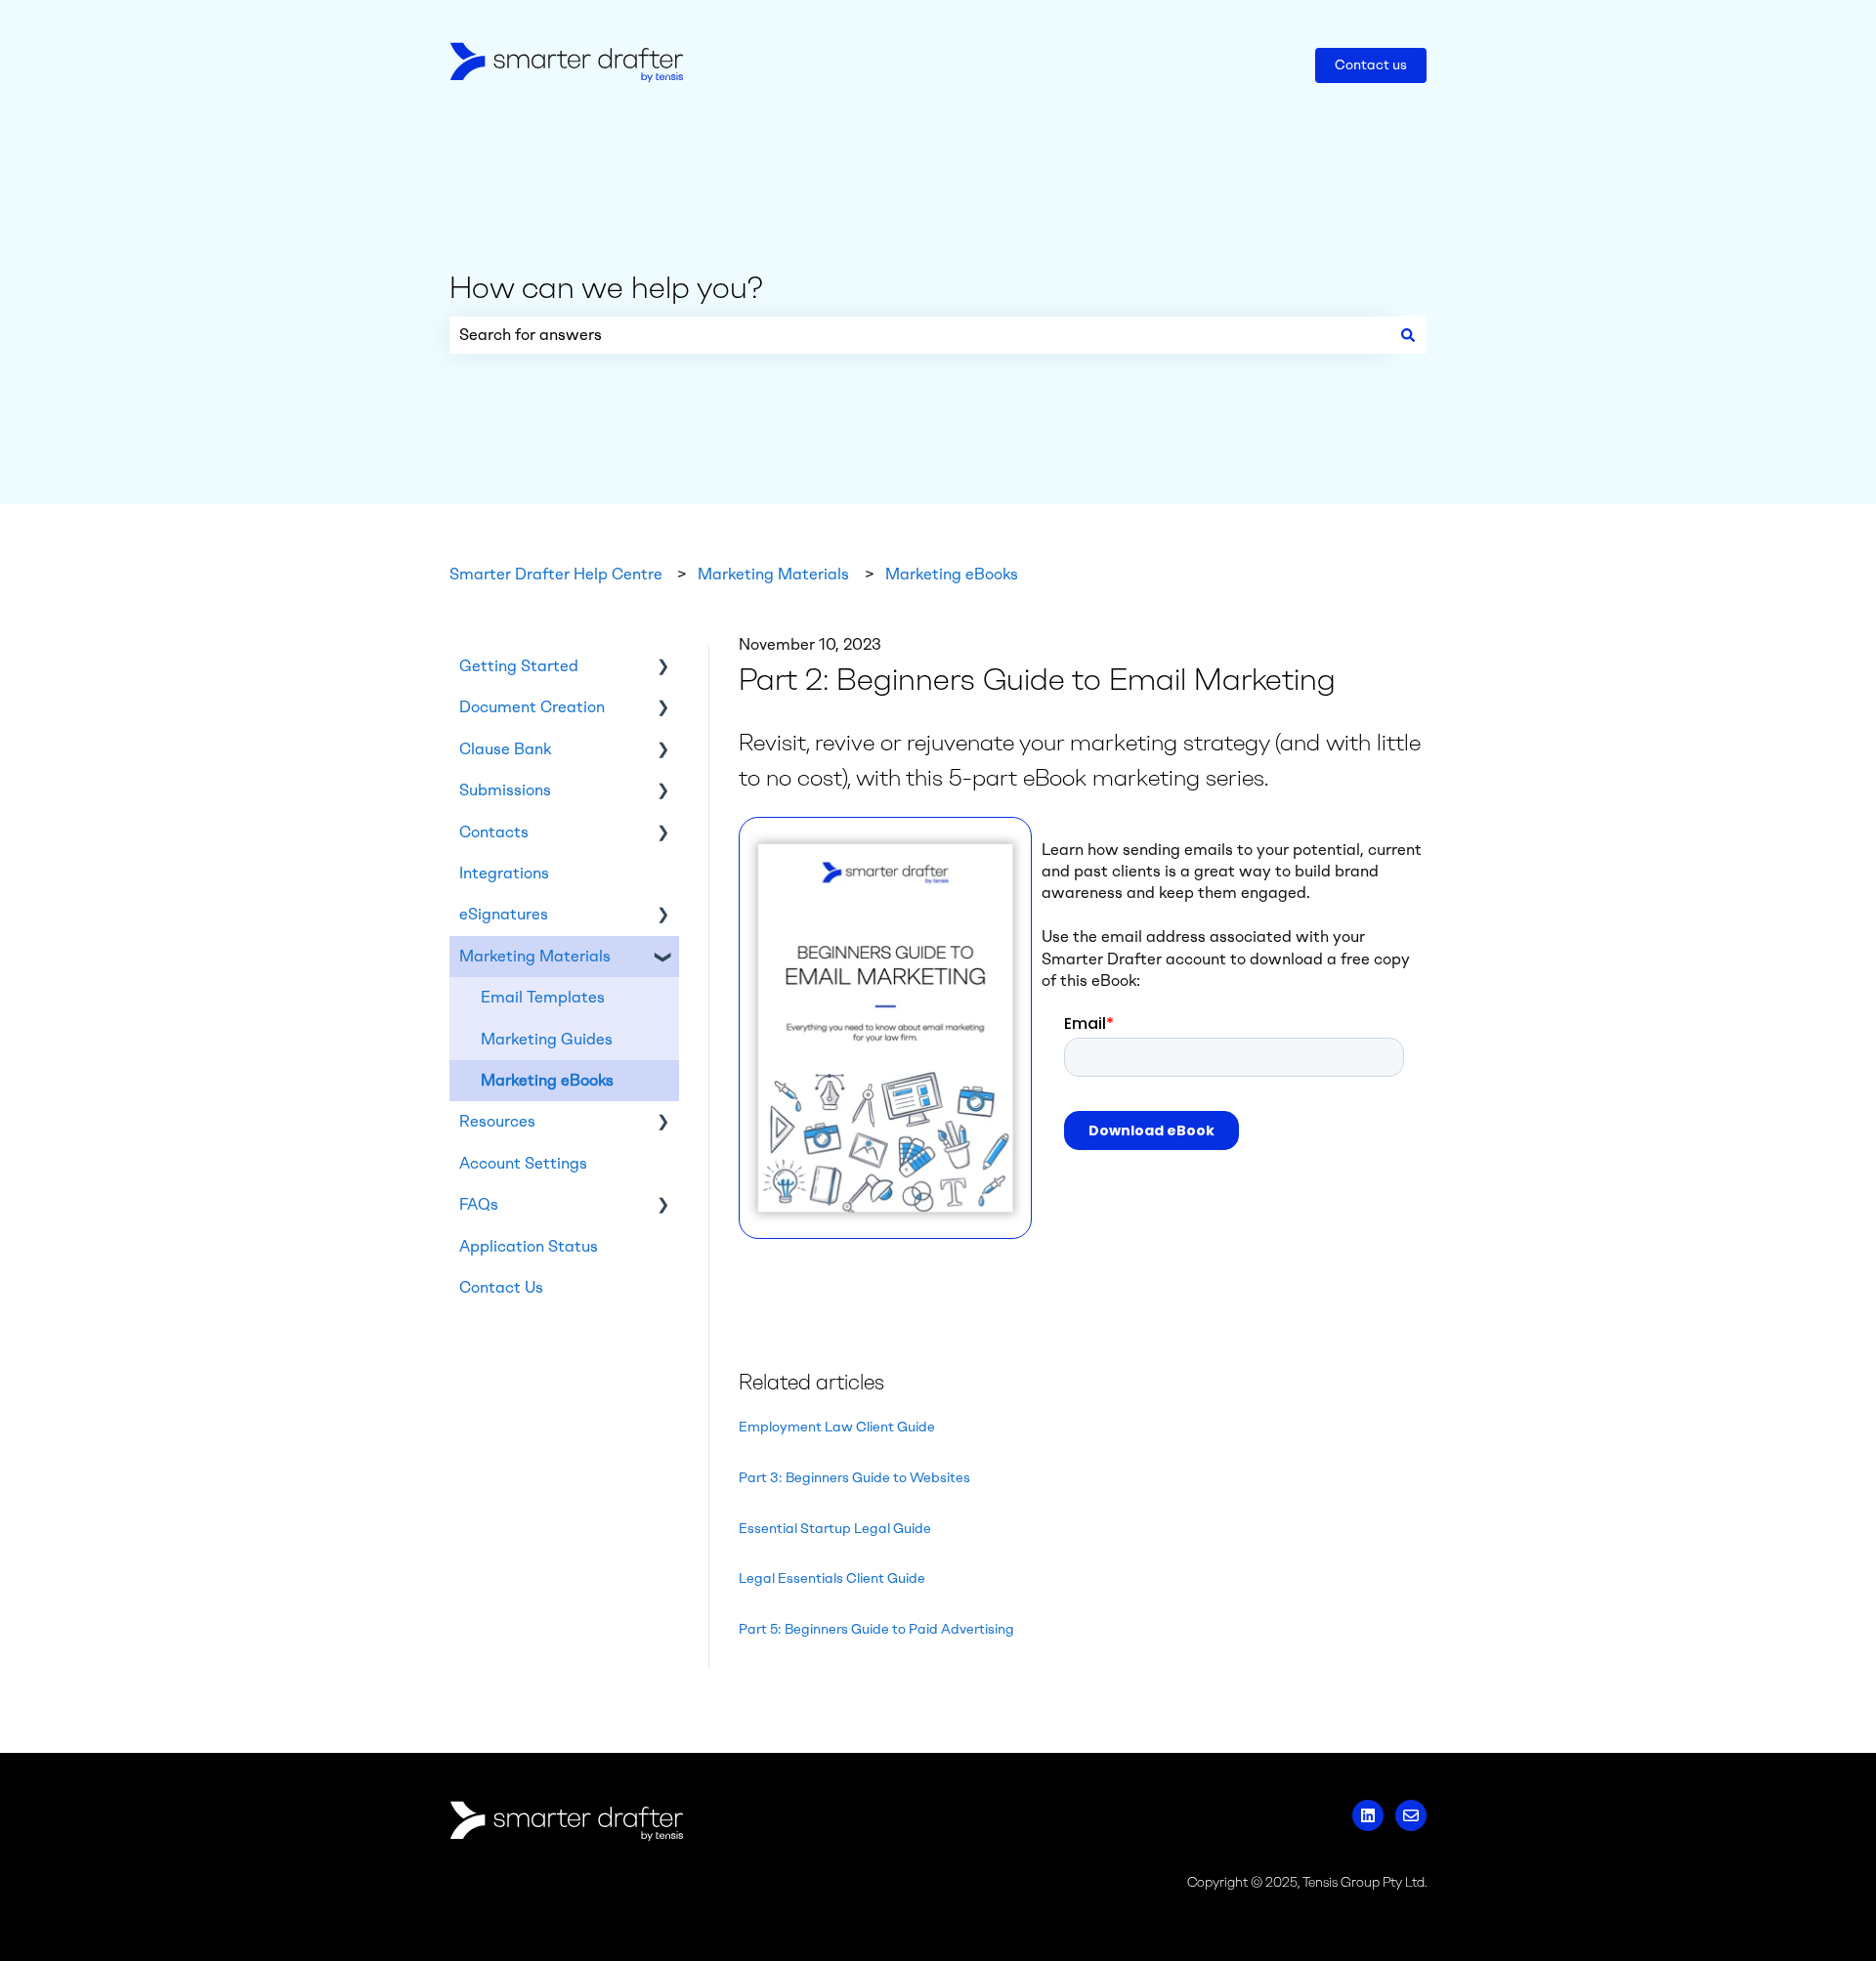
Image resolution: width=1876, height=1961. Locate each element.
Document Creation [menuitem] (532, 707)
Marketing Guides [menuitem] (547, 1039)
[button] (663, 668)
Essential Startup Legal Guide (835, 1529)
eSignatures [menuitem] (504, 914)
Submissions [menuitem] (505, 790)
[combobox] (919, 335)
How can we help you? (606, 287)
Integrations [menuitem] (504, 873)
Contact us (1371, 65)
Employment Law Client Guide (837, 1427)
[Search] (1408, 335)
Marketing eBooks (952, 574)
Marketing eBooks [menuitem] (547, 1080)
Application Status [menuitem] (529, 1246)
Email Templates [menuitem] (543, 997)
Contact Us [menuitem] (501, 1287)
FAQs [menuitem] (479, 1204)
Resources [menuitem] (497, 1121)
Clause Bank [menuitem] (505, 749)
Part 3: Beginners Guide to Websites (854, 1478)
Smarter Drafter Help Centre (556, 574)
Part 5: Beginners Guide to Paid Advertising (876, 1629)
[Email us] (1411, 1815)
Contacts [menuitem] (494, 832)
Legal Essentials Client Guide (832, 1578)
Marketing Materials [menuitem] (535, 956)
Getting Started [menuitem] (519, 666)
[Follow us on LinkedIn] (1368, 1815)
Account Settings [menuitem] (523, 1163)
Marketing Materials (773, 574)
